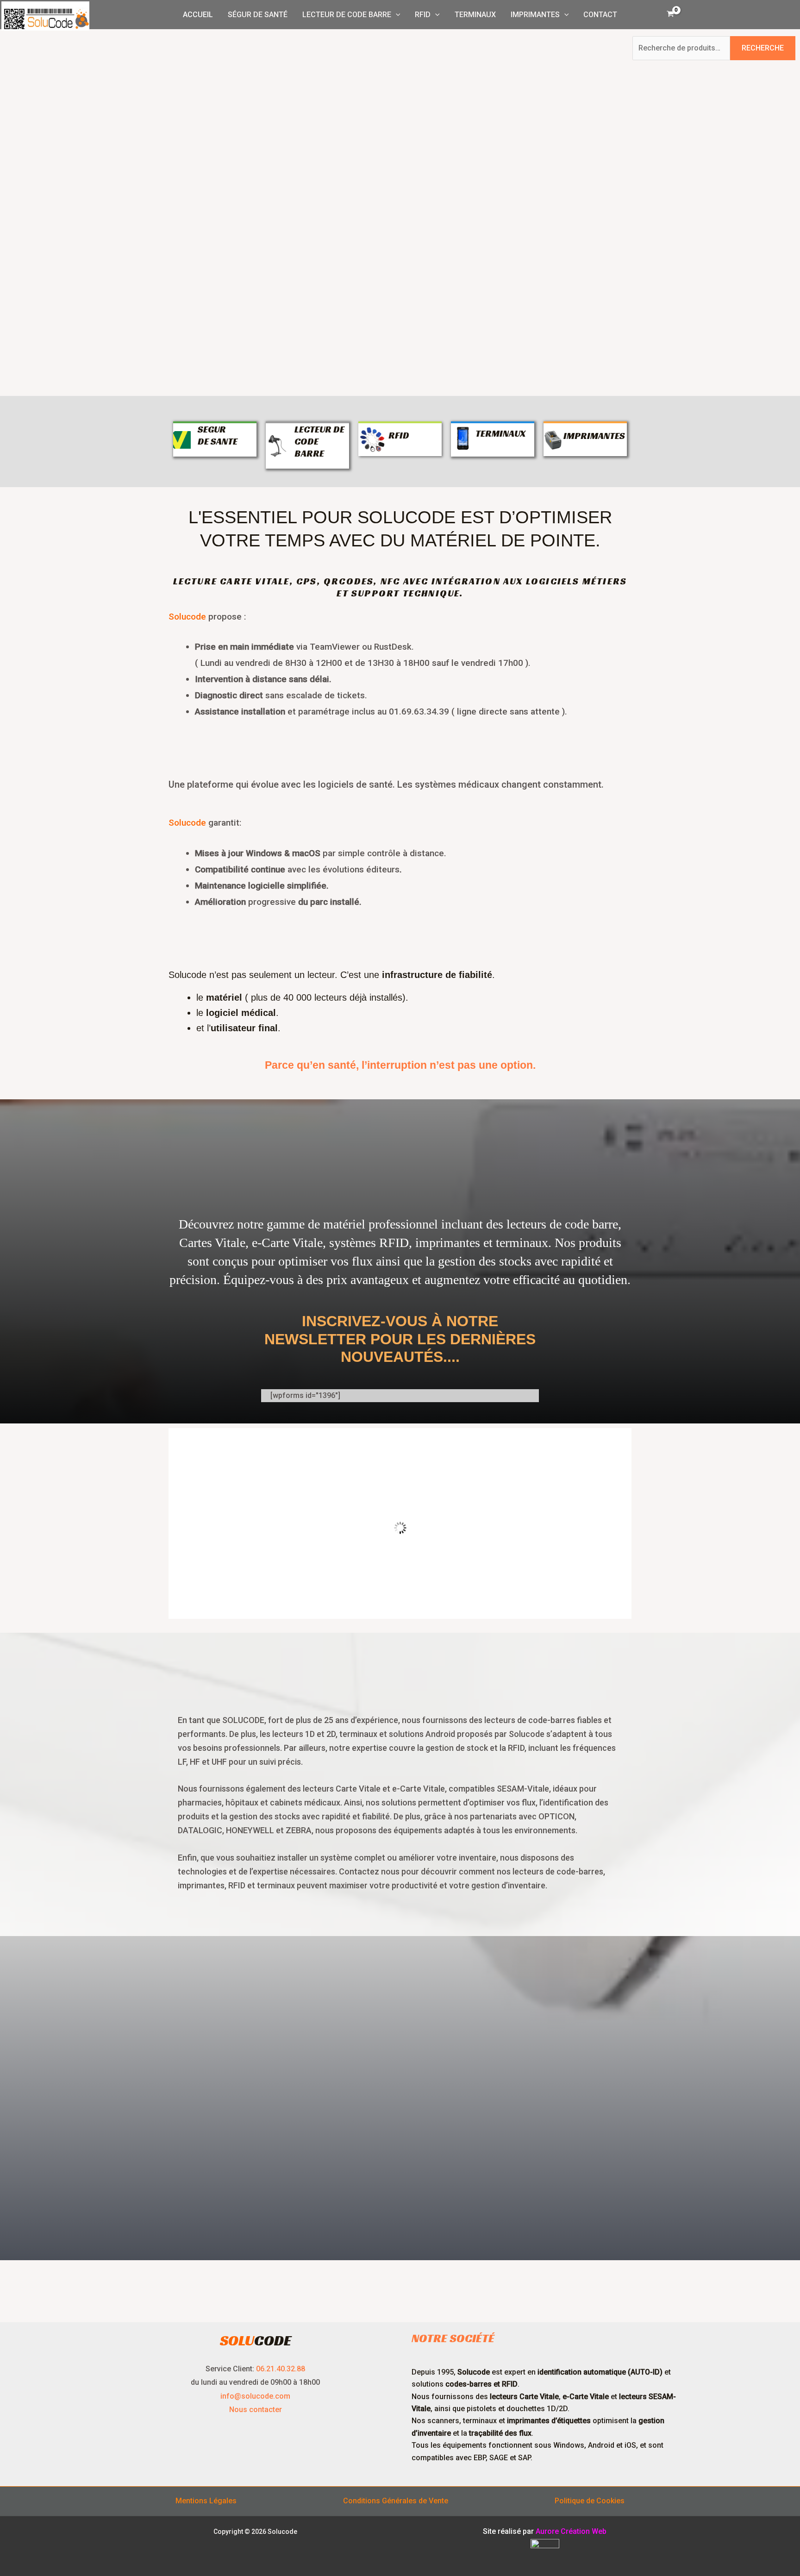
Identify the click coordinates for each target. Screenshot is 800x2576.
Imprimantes (535, 15)
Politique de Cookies (590, 2501)
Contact (600, 15)
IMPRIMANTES (594, 436)
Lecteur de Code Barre (347, 15)
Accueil (198, 15)
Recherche (763, 48)
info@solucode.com (255, 2396)
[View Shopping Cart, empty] (670, 15)
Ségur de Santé (258, 15)
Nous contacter (256, 2410)
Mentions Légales (206, 2501)
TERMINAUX (500, 433)
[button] (396, 15)
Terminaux (475, 15)
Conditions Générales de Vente (396, 2501)
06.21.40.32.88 (281, 2369)
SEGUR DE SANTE (218, 435)
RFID (423, 15)
